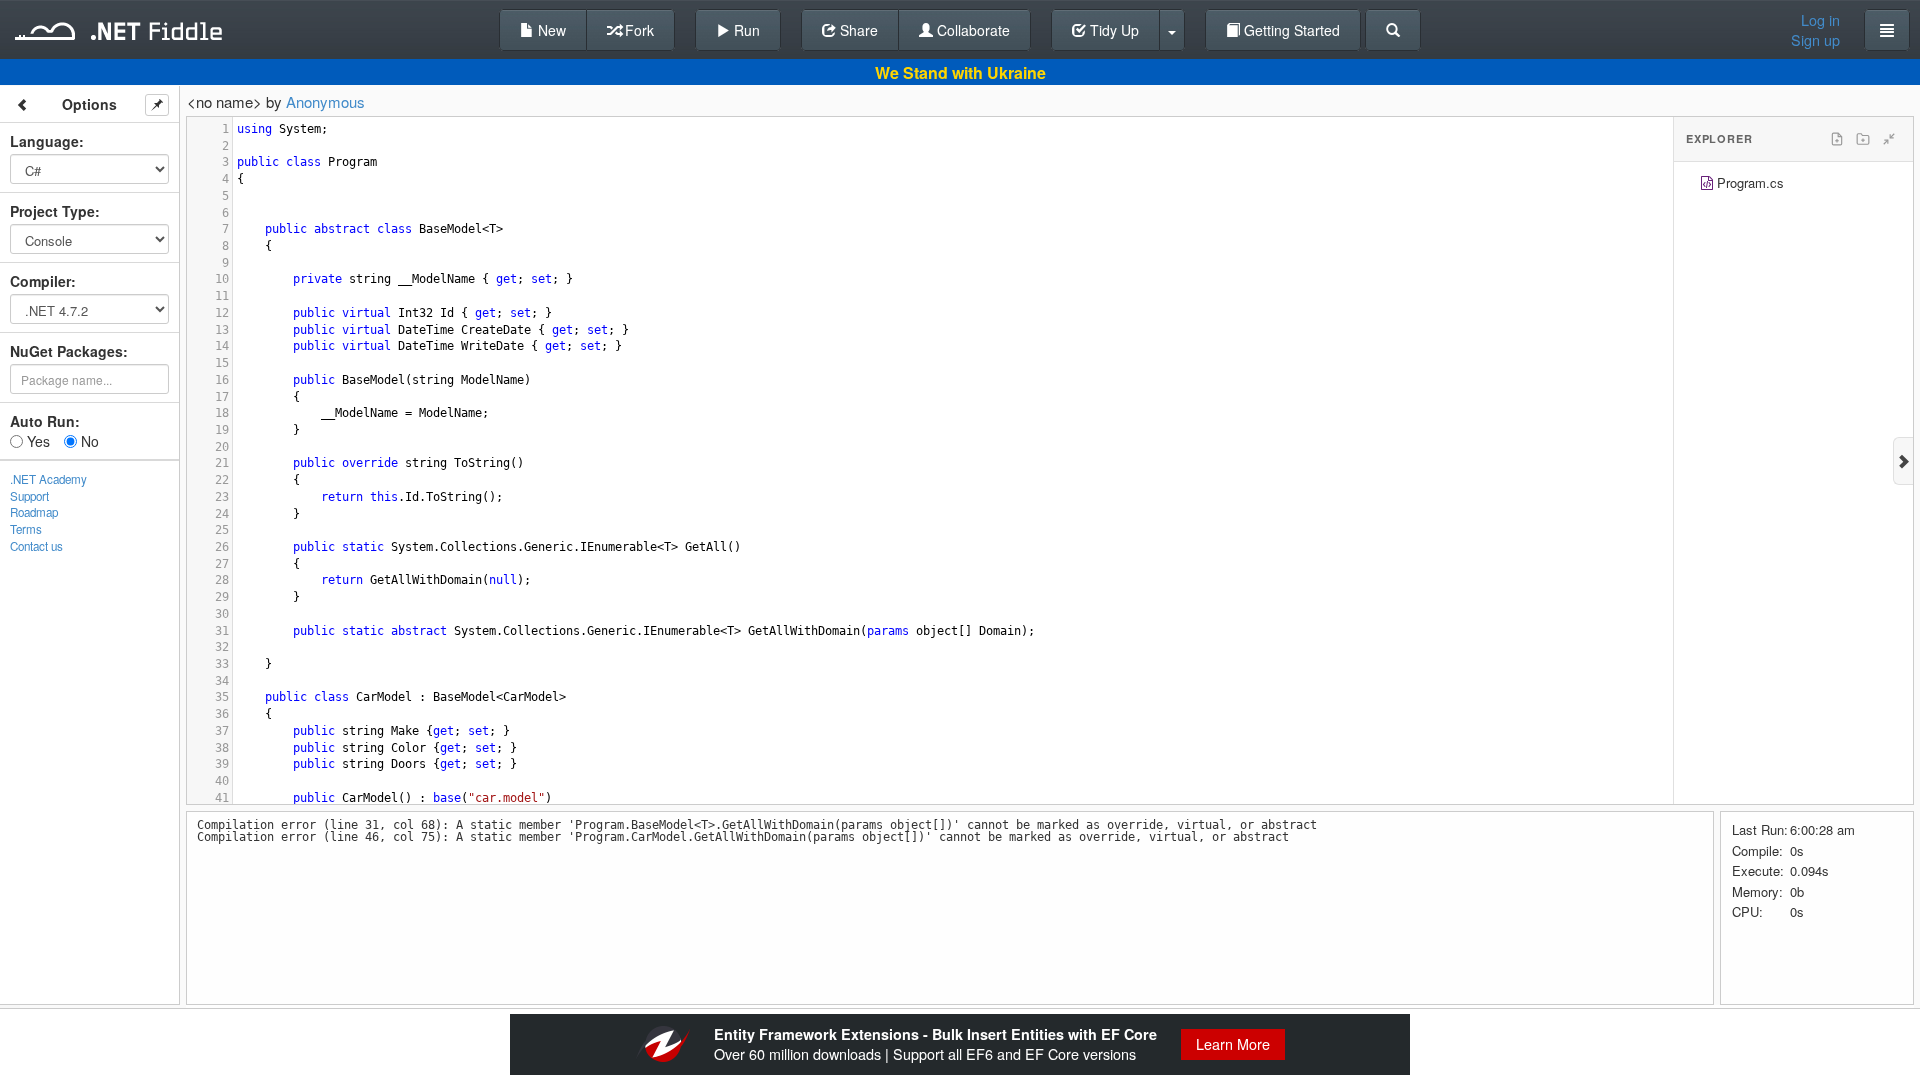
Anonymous (325, 101)
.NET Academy (48, 479)
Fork (637, 30)
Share (857, 30)
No (88, 441)
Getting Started (1290, 30)
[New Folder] (1863, 139)
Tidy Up (1112, 30)
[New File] (1837, 139)
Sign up (1815, 40)
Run (745, 30)
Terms (26, 529)
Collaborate (971, 30)
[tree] (1793, 185)
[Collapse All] (1889, 139)
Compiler (40, 281)
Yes (36, 441)
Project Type (52, 211)
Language (44, 141)
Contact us (36, 546)
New (550, 30)
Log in (1820, 20)
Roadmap (34, 512)
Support (29, 496)
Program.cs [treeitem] (1750, 182)
